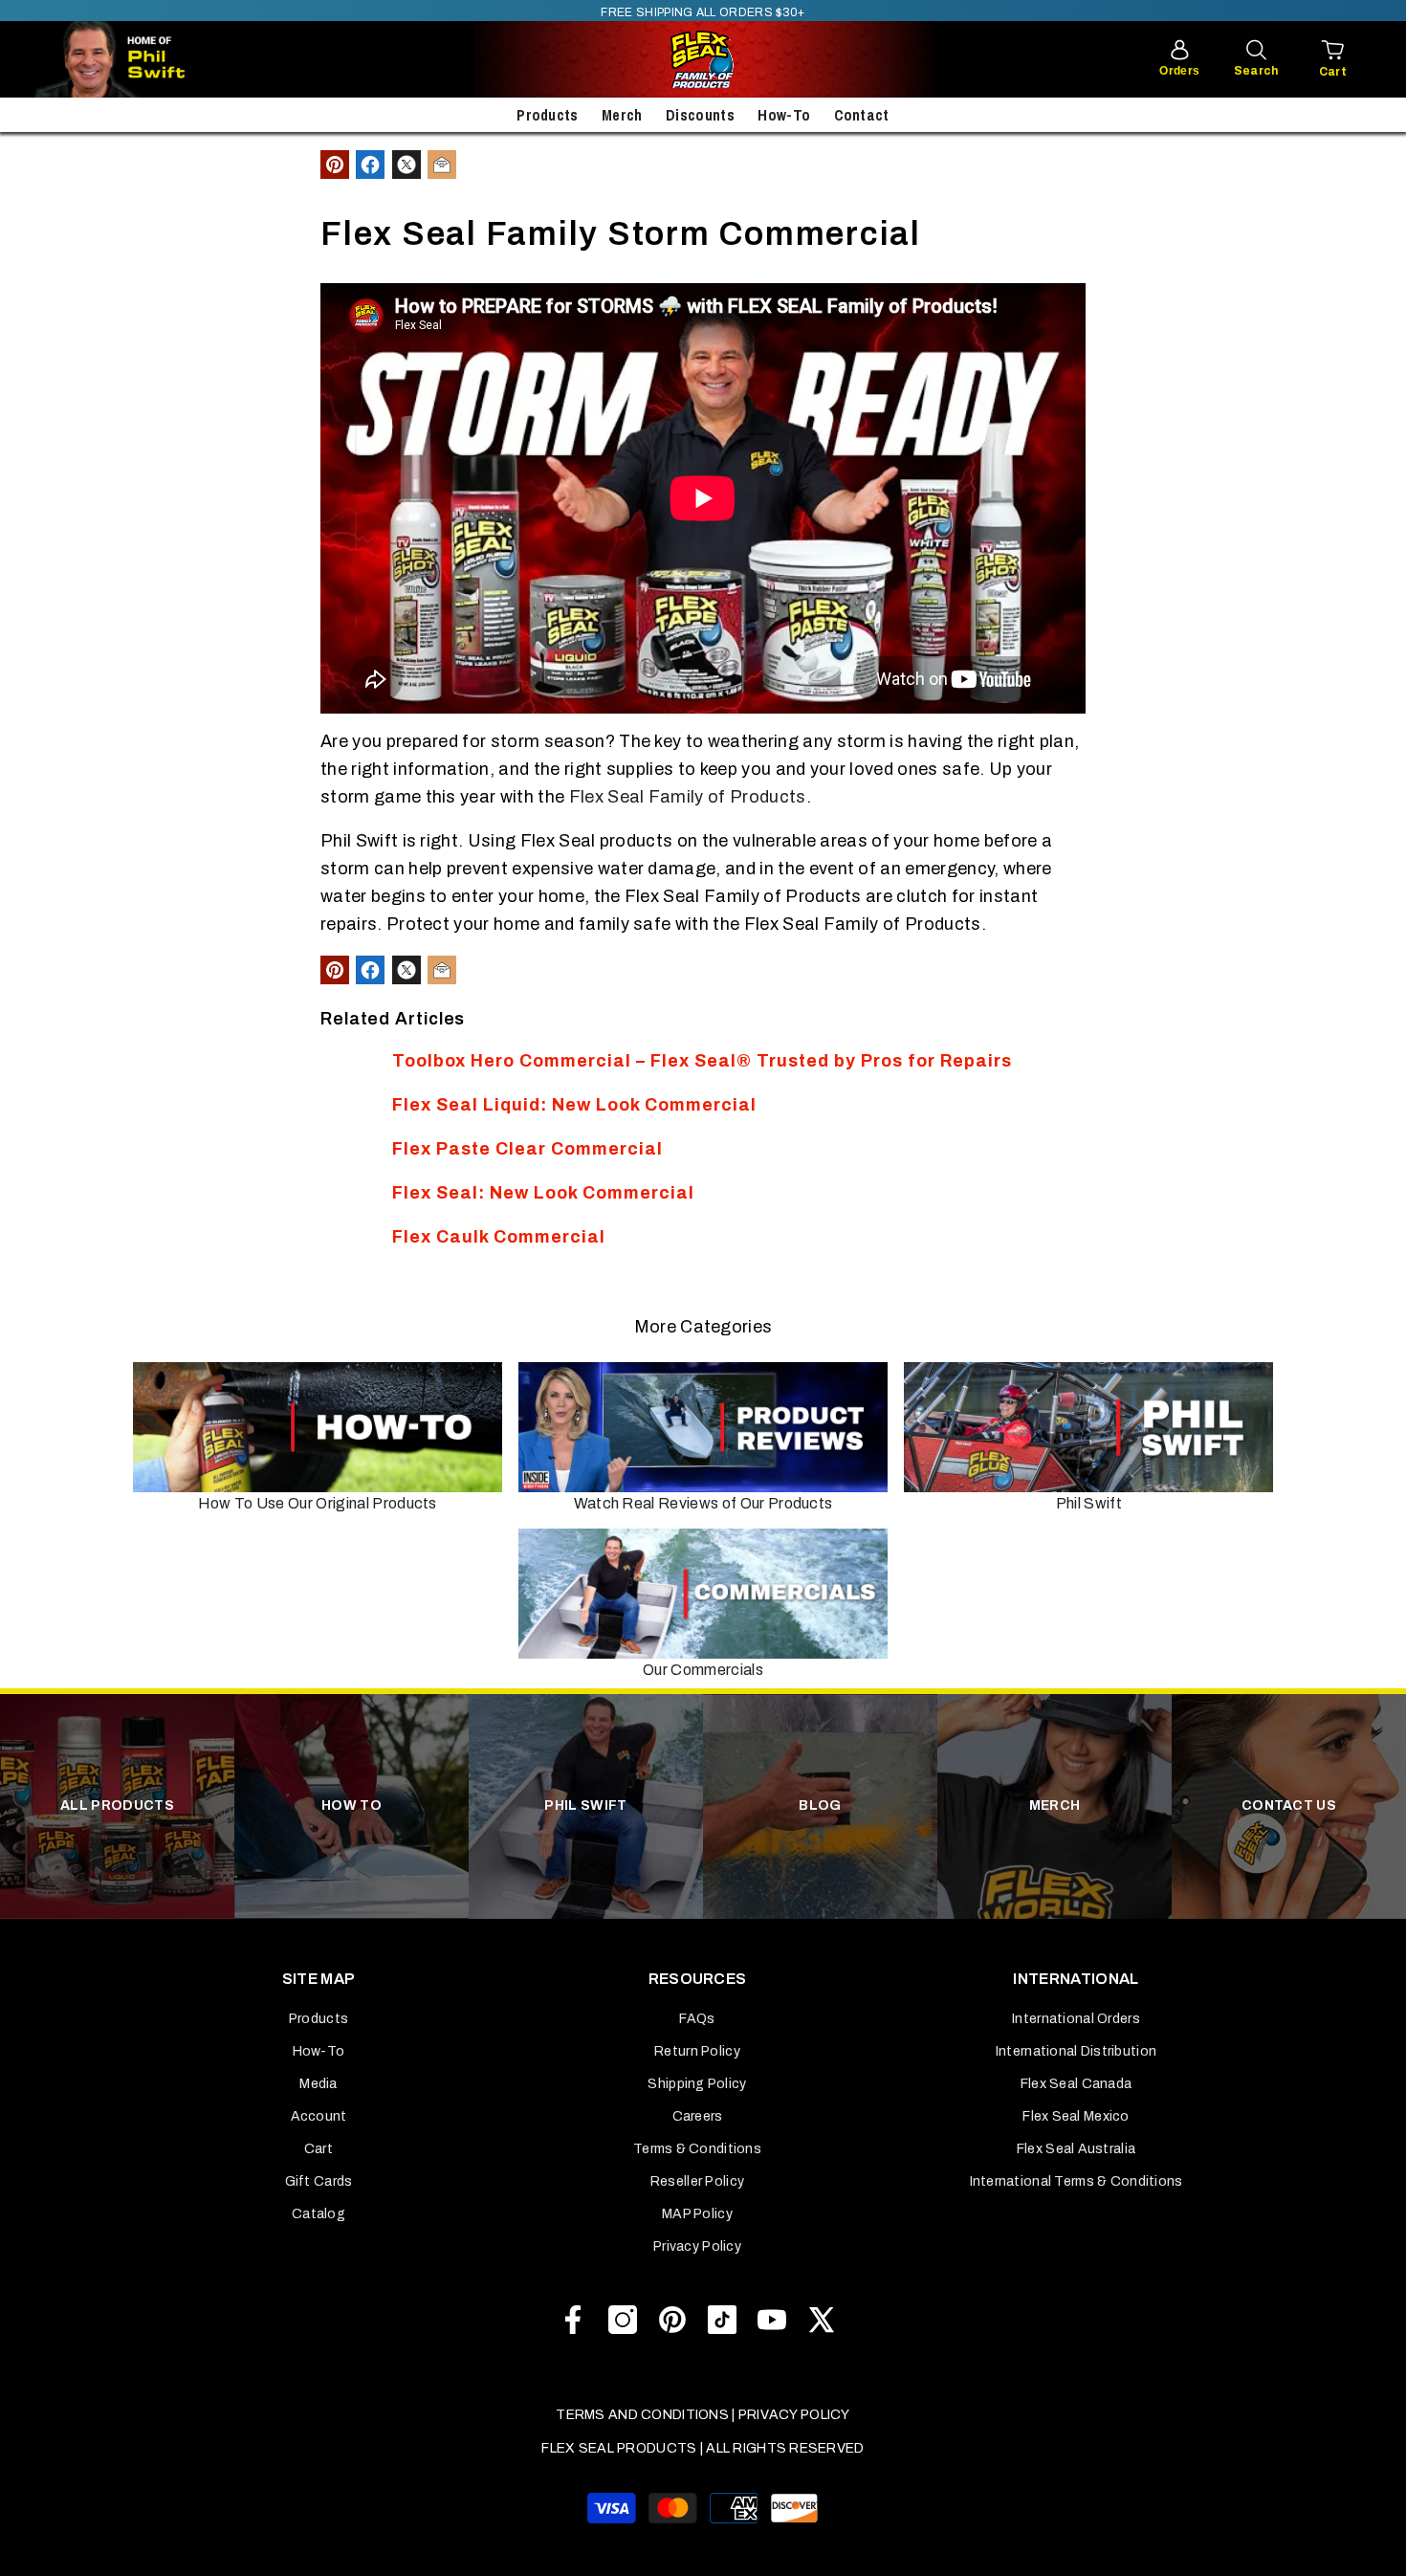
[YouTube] (772, 2320)
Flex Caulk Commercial (499, 1237)
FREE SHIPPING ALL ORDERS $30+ (703, 12)
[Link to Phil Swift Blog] (169, 59)
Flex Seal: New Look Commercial (543, 1193)
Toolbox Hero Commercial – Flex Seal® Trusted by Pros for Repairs (702, 1061)
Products (548, 115)
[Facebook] (573, 2320)
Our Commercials (703, 1670)
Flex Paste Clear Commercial (527, 1149)
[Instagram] (623, 2320)
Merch (622, 115)
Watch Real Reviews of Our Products (703, 1503)
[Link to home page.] (703, 59)
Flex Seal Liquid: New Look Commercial (574, 1105)
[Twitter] (822, 2320)
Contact (862, 115)
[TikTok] (722, 2320)
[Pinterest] (672, 2320)
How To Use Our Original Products (318, 1503)
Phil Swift (1089, 1503)
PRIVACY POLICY (794, 2415)
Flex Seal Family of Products (688, 797)
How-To (784, 115)
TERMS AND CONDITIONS (642, 2415)
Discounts (700, 115)
